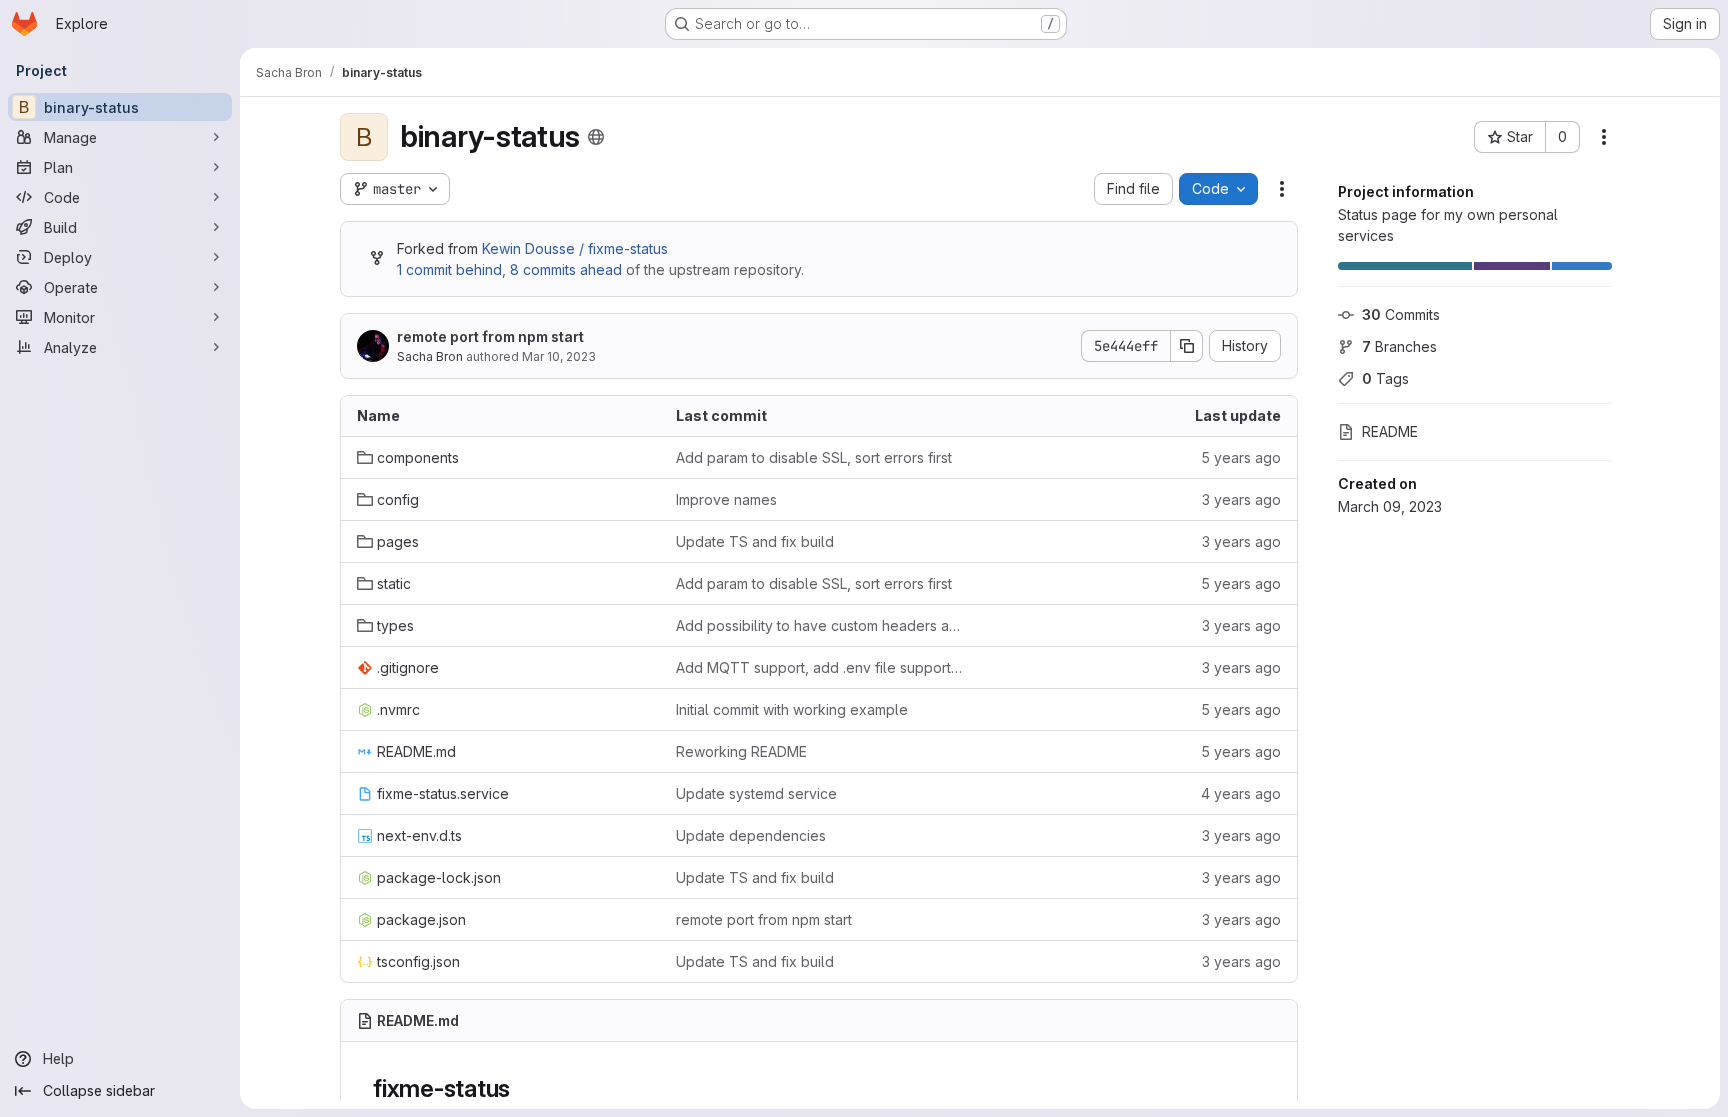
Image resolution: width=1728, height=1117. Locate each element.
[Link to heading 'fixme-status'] (523, 1088)
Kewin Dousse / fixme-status (575, 248)
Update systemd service (756, 793)
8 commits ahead (566, 269)
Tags (1385, 378)
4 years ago (1241, 793)
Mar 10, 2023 (559, 356)
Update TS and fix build (755, 541)
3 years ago (1241, 499)
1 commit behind (449, 269)
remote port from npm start (490, 336)
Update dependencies (751, 835)
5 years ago (1241, 457)
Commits (1401, 314)
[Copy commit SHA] (1187, 346)
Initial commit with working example (792, 709)
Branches (1399, 346)
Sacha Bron (430, 356)
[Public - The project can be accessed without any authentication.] (596, 137)
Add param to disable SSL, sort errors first (814, 457)
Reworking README (741, 751)
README (1390, 431)
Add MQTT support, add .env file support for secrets (819, 667)
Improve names (726, 499)
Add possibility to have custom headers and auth (819, 625)
